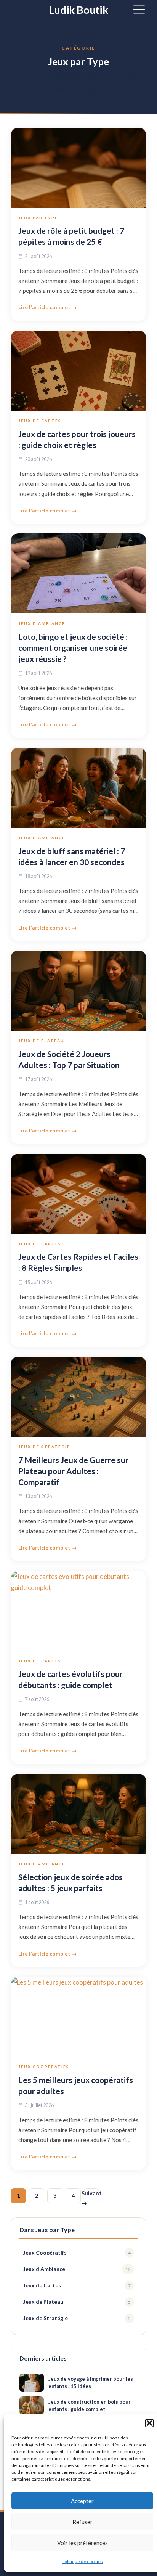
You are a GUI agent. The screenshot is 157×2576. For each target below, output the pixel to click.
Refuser (83, 2522)
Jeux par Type (38, 218)
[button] (149, 2423)
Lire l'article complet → (48, 307)
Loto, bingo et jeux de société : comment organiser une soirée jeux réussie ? (73, 648)
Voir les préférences (83, 2543)
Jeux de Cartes (40, 421)
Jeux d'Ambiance (42, 623)
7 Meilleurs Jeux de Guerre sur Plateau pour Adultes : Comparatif (73, 1471)
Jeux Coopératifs (44, 2067)
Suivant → (91, 2197)
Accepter (82, 2501)
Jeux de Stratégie (44, 1447)
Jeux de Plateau (41, 1041)
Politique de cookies (82, 2561)
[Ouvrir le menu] (139, 9)
